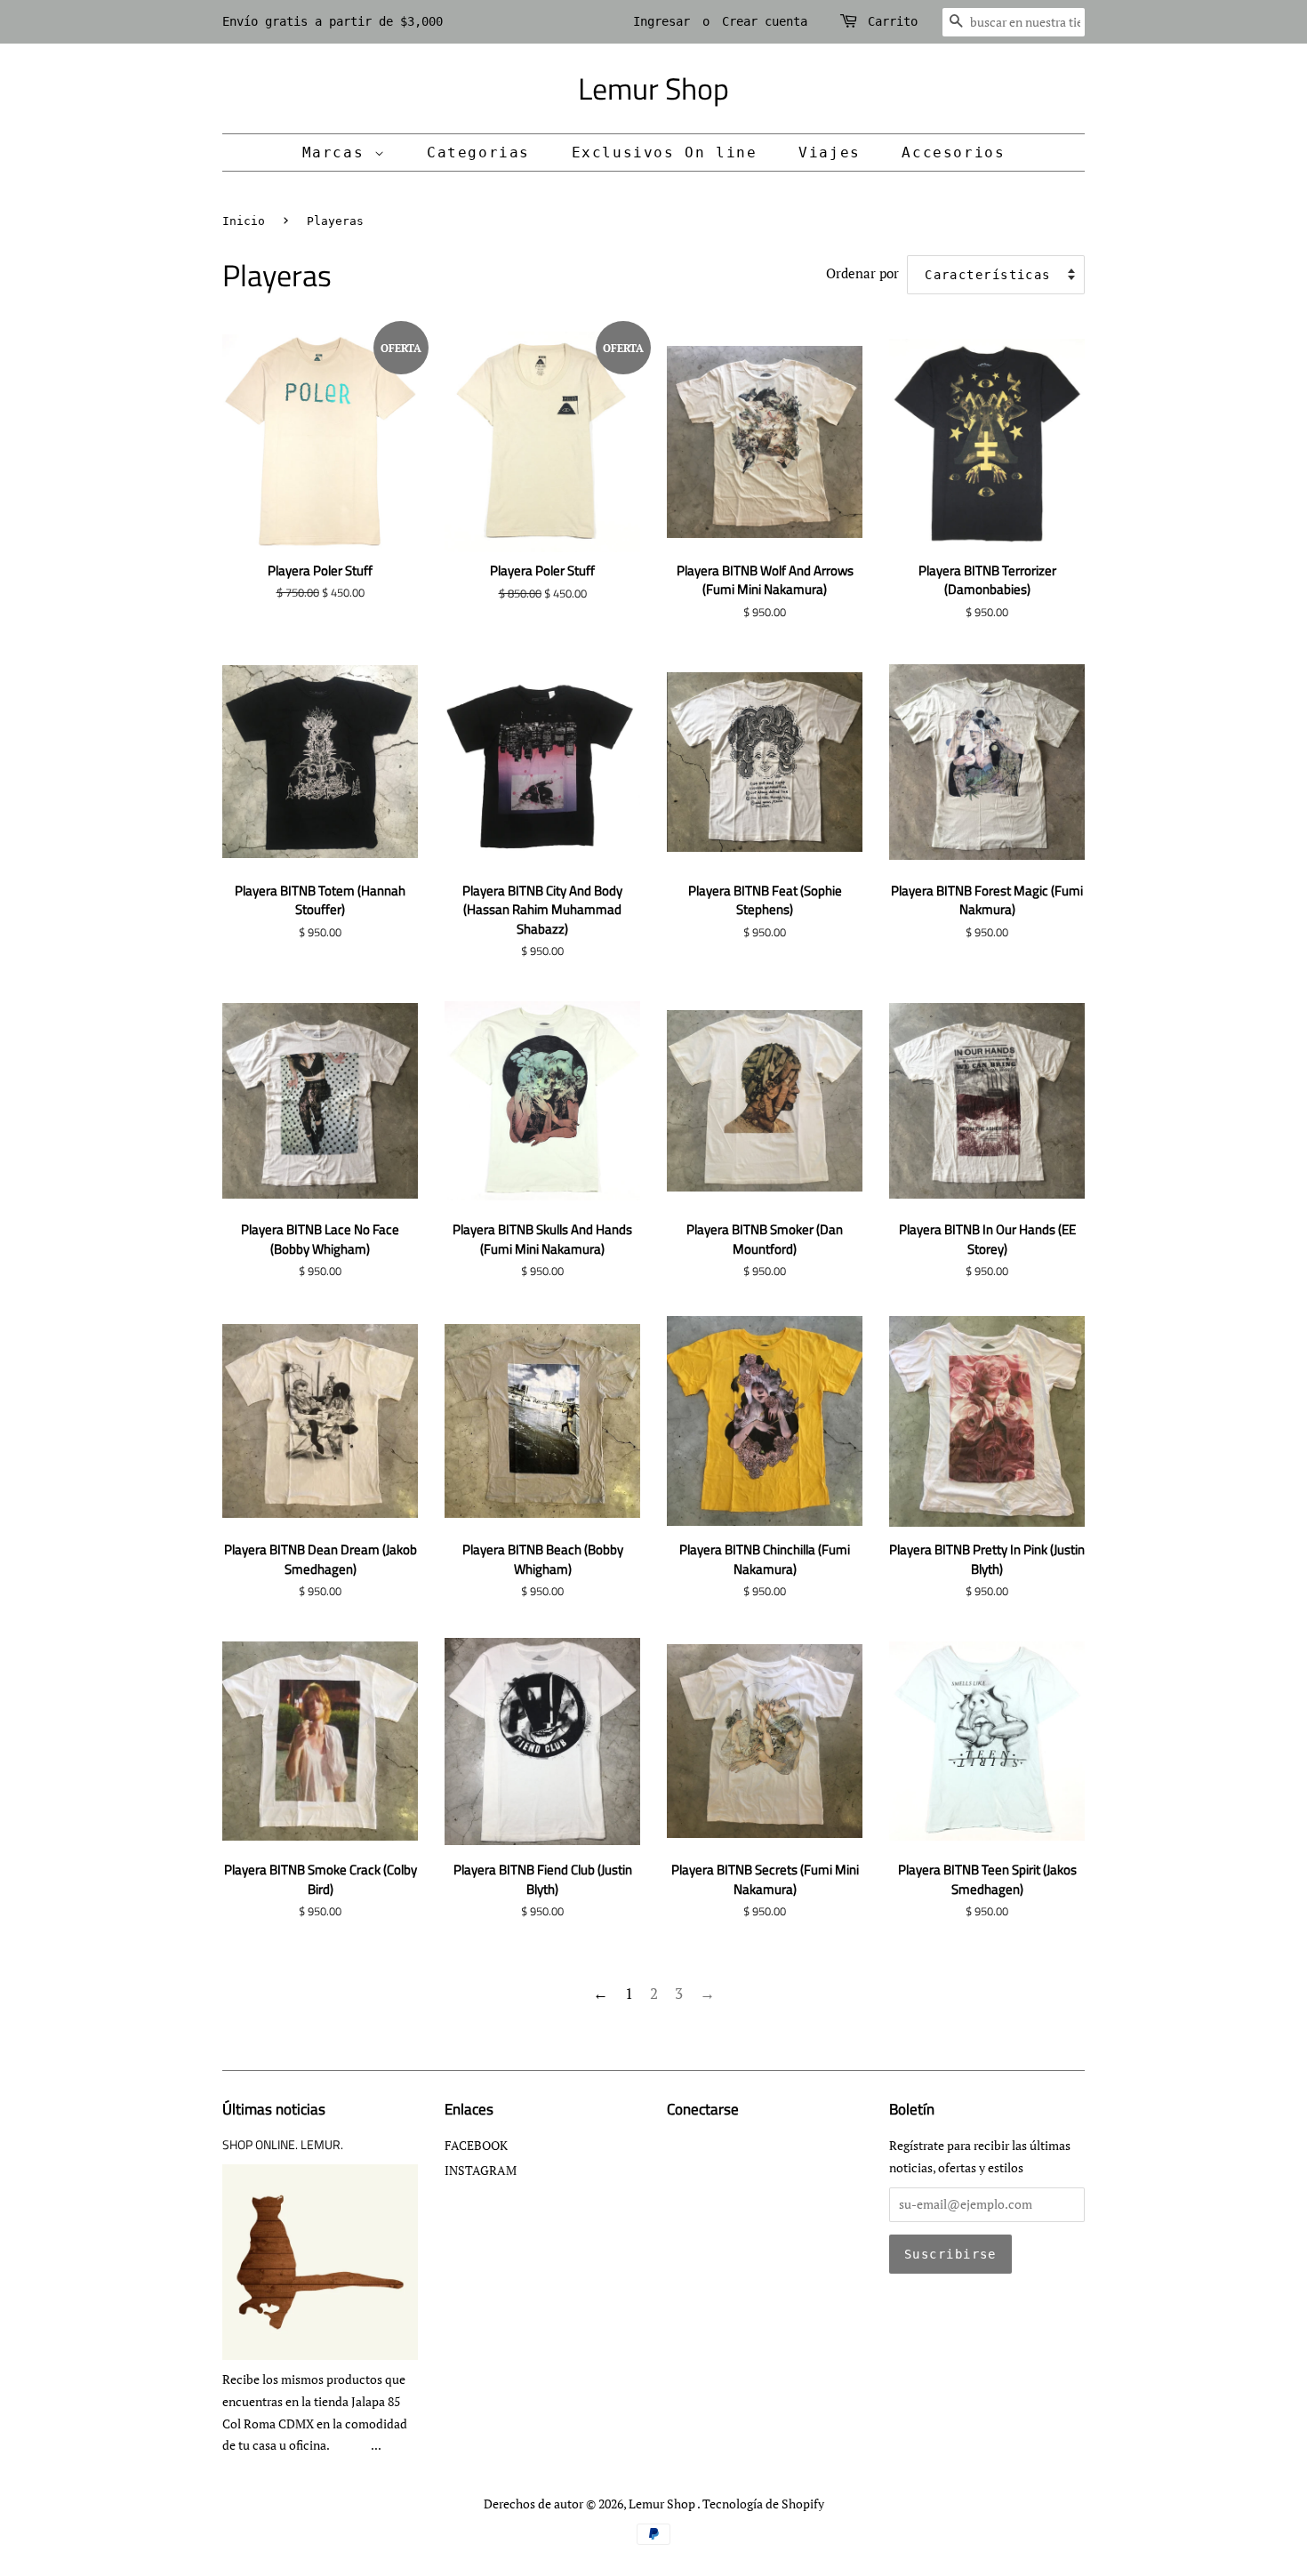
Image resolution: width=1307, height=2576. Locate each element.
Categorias (478, 152)
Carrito (893, 21)
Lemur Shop (653, 88)
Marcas (338, 152)
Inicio (244, 221)
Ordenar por (862, 273)
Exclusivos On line (665, 152)
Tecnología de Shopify (763, 2504)
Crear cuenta (765, 21)
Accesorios (953, 152)
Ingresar (662, 21)
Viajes (830, 152)
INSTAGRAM (481, 2170)
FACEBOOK (476, 2145)
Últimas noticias (274, 2109)
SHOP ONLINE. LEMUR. (283, 2145)
